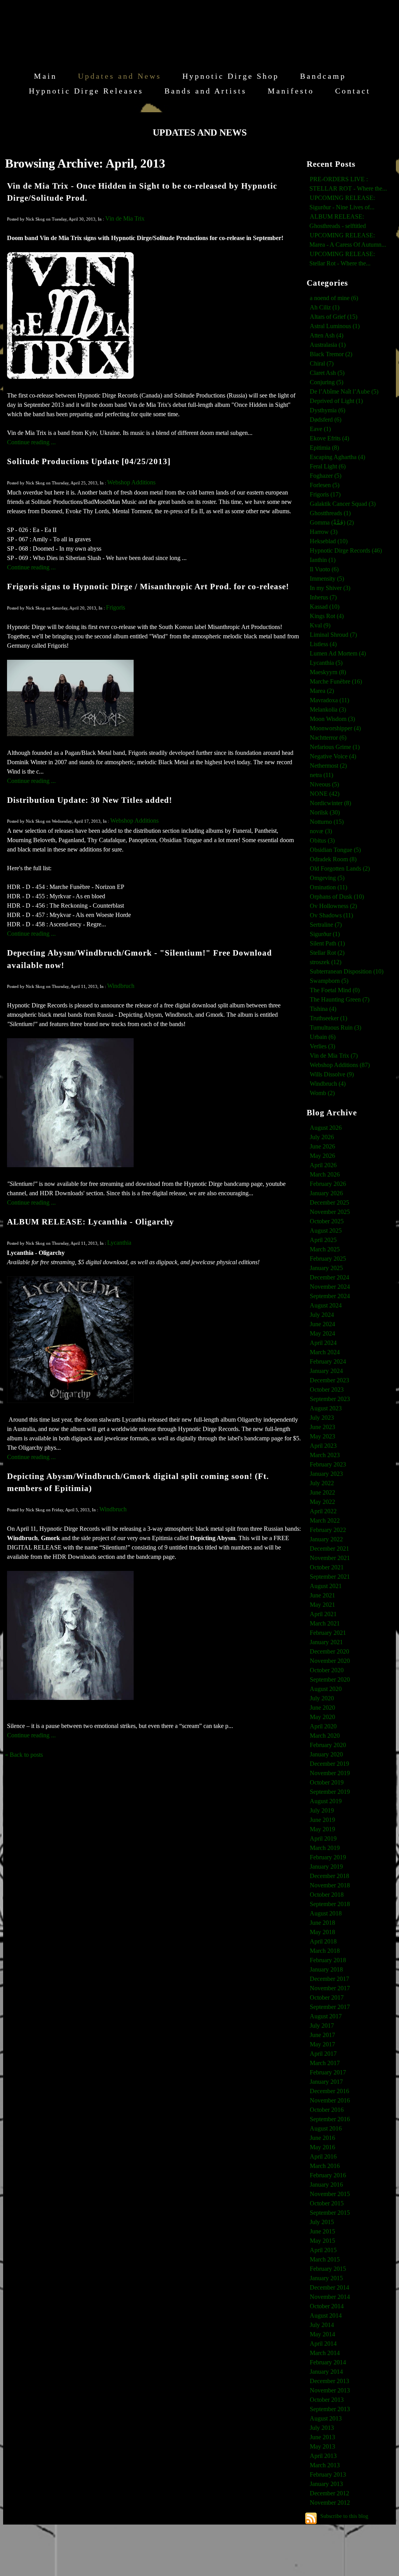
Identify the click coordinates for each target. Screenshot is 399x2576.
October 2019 (327, 1782)
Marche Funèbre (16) (336, 681)
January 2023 (326, 1474)
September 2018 (330, 1904)
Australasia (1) (328, 345)
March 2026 (325, 1174)
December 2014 (329, 2287)
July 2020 (322, 1698)
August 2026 (326, 1128)
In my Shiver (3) (330, 588)
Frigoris (116, 607)
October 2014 (327, 2306)
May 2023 (322, 1436)
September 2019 (330, 1792)
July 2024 (322, 1315)
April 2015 (323, 2250)
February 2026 (328, 1184)
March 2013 (325, 2465)
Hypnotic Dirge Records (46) (346, 550)
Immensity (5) (327, 579)
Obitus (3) (322, 840)
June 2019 (322, 1820)
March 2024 (325, 1352)
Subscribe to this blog (344, 2516)
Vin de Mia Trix (125, 218)
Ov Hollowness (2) (333, 906)
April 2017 (323, 2054)
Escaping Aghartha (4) (337, 457)
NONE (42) (325, 794)
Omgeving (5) (327, 878)
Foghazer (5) (326, 476)
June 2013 (322, 2437)
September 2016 (330, 2119)
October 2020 (327, 1670)
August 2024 (326, 1305)
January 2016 (326, 2185)
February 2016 (328, 2175)
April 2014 (323, 2344)
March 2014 (325, 2353)
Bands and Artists (206, 91)
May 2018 (322, 1932)
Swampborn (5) (329, 981)
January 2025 (326, 1268)
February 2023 (328, 1464)
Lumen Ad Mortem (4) (338, 653)
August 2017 (326, 2016)
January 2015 (326, 2278)
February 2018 (328, 1960)
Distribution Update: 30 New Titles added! (90, 800)
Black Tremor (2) (331, 354)
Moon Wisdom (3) (332, 719)
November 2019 (330, 1773)
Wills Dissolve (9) (332, 1074)
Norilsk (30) (325, 812)
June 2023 (322, 1427)
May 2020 (322, 1717)
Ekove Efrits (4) (329, 438)
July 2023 (322, 1418)
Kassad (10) (325, 607)
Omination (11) (328, 887)
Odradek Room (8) (333, 859)
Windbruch (121, 986)
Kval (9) (320, 625)
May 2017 (322, 2044)
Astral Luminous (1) (335, 326)
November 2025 (330, 1212)
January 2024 (326, 1371)
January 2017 (326, 2082)
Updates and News (120, 76)
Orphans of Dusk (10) (337, 897)
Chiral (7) (322, 363)
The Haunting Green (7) (340, 999)
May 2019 (322, 1829)
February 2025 (328, 1259)
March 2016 (325, 2166)
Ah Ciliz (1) (325, 307)
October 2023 (327, 1390)
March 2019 (325, 1848)
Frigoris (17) (325, 494)
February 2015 (328, 2269)
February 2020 (328, 1745)
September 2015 (330, 2213)
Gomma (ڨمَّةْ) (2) (332, 522)
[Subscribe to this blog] (311, 2518)
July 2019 (322, 1810)
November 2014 (330, 2297)
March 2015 (325, 2259)
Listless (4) (323, 644)
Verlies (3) (322, 1046)
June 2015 (322, 2231)
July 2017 (322, 2026)
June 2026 (322, 1146)
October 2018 (327, 1895)
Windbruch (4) (328, 1084)
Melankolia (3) (328, 709)
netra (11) (321, 775)
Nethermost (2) (328, 766)
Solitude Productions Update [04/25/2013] (89, 461)
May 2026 (322, 1156)
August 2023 (326, 1408)
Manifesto (291, 91)
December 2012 (329, 2493)
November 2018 (330, 1885)
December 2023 (329, 1380)
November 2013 (330, 2390)
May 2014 (322, 2334)
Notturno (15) (327, 822)
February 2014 (328, 2362)
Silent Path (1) (327, 943)
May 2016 (322, 2147)
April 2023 (323, 1446)
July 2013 (322, 2428)
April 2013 (323, 2456)
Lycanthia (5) (326, 663)
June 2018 (322, 1923)
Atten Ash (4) (327, 335)
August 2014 (326, 2315)
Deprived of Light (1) (336, 401)
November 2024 (330, 1287)
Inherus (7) (323, 597)
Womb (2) (322, 1093)
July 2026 (322, 1137)
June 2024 (322, 1324)
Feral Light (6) (328, 466)
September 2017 (330, 2007)
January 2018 (326, 1969)
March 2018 (325, 1951)
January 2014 (326, 2372)
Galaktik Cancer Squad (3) (343, 504)
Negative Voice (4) (333, 756)
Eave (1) (320, 429)
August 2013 (326, 2418)
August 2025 (326, 1231)
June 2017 (322, 2035)
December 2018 (329, 1876)
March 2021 (325, 1623)
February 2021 (328, 1633)
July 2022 (322, 1483)
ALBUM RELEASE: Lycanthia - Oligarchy (91, 1222)
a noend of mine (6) (334, 298)
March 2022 (325, 1520)
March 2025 (325, 1249)
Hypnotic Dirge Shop (231, 76)
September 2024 (330, 1296)
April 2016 (323, 2156)
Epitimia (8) (324, 448)
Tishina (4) (323, 1009)
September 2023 (330, 1399)
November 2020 (330, 1661)
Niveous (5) (324, 784)
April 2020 (323, 1726)
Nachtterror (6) (328, 738)
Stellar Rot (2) (327, 953)
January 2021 (326, 1642)
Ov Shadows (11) (331, 915)
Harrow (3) (324, 532)
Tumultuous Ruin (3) (335, 1027)
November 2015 (330, 2194)
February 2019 (328, 1857)
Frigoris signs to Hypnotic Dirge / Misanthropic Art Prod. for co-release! (148, 586)
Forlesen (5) (325, 485)
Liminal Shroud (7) (333, 635)
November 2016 (330, 2100)
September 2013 (330, 2409)
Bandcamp (323, 76)
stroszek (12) (326, 962)
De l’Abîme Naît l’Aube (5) (344, 391)
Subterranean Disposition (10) (347, 971)
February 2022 (328, 1530)
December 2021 (329, 1549)
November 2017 (330, 1988)
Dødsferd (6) (326, 420)
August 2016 (326, 2128)
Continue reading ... (31, 442)
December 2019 (329, 1764)
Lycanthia (119, 1243)
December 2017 (329, 1979)
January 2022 (326, 1539)
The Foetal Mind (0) (335, 990)
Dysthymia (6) (327, 410)
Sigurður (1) (325, 934)
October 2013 (327, 2400)
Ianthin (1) (323, 560)
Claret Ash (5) (327, 373)
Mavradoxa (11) (329, 700)
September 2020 (330, 1679)
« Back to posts (24, 1755)
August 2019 (326, 1801)
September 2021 (330, 1577)
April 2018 (323, 1941)
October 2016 (327, 2110)
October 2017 (327, 1997)
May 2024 (322, 1333)
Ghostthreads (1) (330, 513)
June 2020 (322, 1708)
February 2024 (328, 1361)
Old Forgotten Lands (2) (340, 868)
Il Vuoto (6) (324, 569)
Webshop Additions (131, 482)
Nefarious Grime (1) (335, 747)
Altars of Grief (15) (334, 317)
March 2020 (325, 1736)
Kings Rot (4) (327, 616)
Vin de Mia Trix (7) (334, 1056)
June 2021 (322, 1595)
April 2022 (323, 1511)
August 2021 (326, 1586)
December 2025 (329, 1202)
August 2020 (326, 1689)
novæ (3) (321, 831)
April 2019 (323, 1838)
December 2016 (329, 2091)
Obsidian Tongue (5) (335, 850)
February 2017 (328, 2072)
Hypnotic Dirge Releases (86, 91)
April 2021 (323, 1614)
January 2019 (326, 1867)
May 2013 (322, 2446)
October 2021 (327, 1567)
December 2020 (329, 1651)
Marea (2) (322, 691)
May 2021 (322, 1605)
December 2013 (329, 2381)
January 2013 (326, 2484)
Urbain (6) (323, 1037)
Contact (353, 91)
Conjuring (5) (327, 382)
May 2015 (322, 2241)
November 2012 (330, 2503)
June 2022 (322, 1492)
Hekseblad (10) (329, 541)
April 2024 (323, 1343)
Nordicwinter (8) (330, 803)
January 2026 (326, 1193)
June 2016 (322, 2138)
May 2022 (322, 1502)
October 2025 (327, 1221)
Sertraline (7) (326, 925)
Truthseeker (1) (328, 1018)
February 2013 (328, 2474)
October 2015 (327, 2203)
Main (45, 76)
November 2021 (330, 1558)
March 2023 (325, 1455)
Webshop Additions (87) (340, 1065)
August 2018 (326, 1913)
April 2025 (323, 1240)
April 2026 (323, 1165)
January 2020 (326, 1754)
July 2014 (322, 2325)
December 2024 (329, 1277)
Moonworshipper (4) (335, 728)
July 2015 (322, 2222)
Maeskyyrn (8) (328, 672)
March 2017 (325, 2063)
